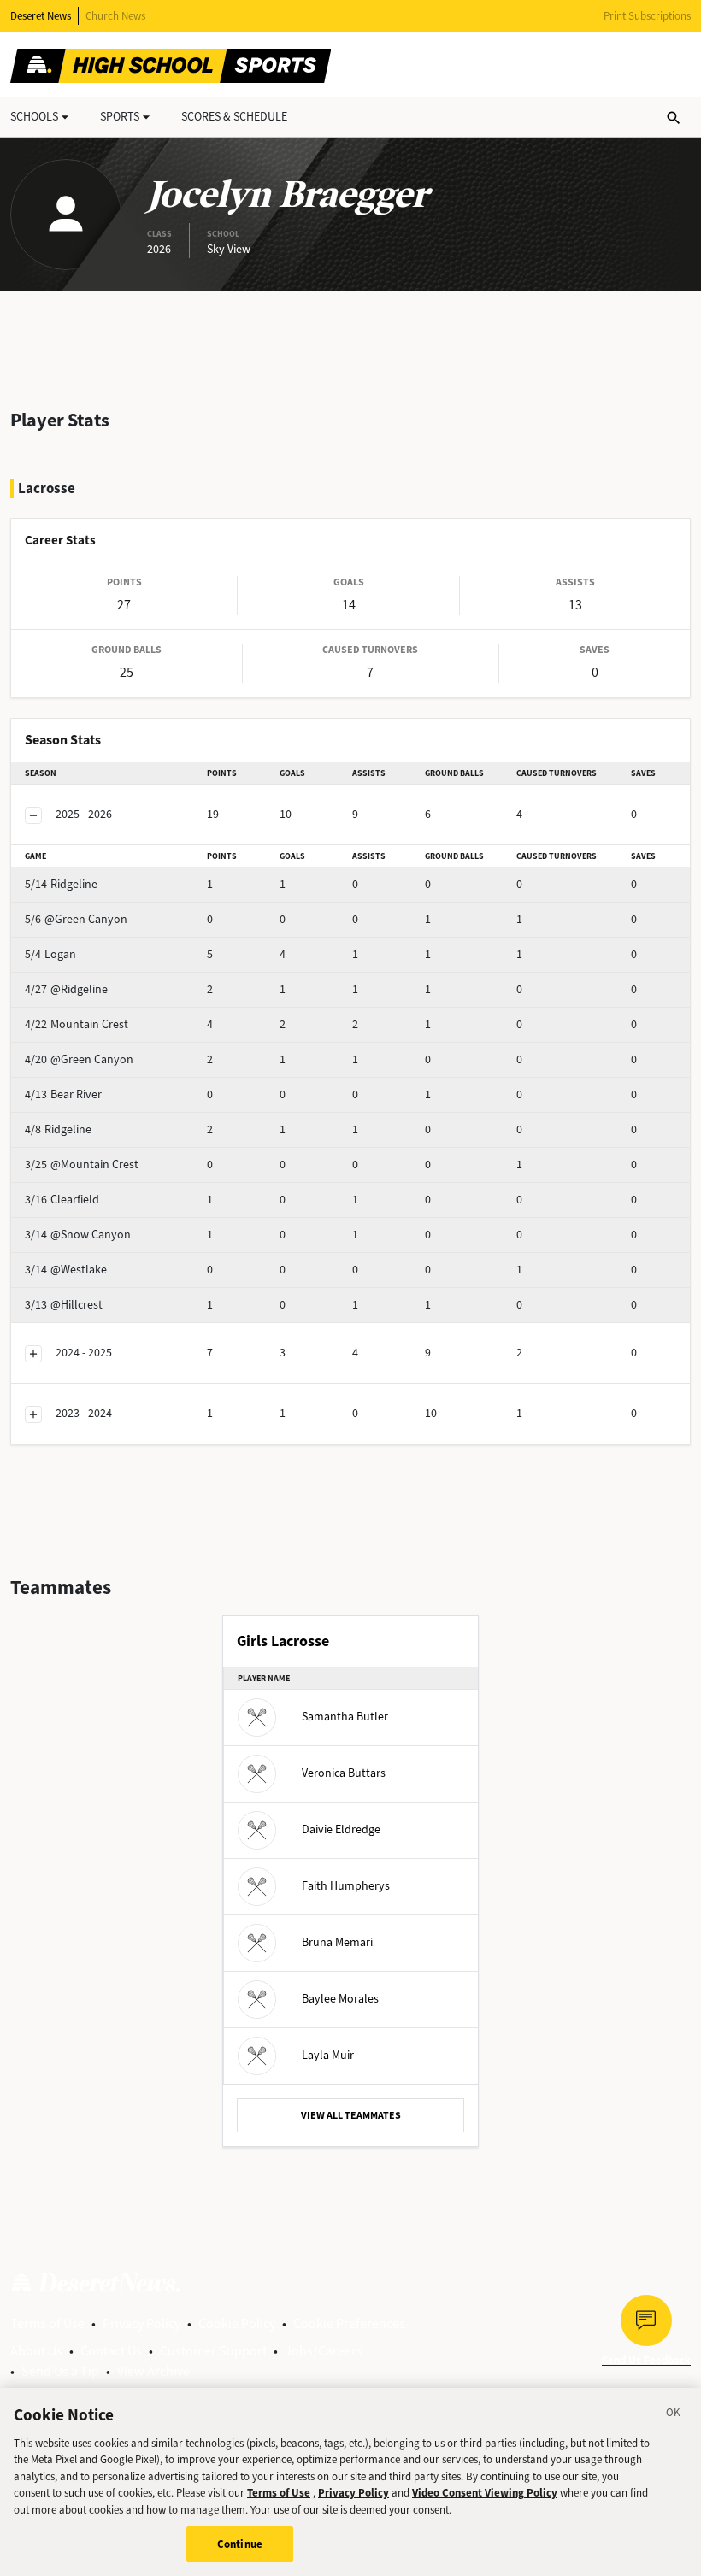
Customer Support (213, 2351)
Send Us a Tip (60, 2371)
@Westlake (66, 1270)
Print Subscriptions (647, 16)
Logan (50, 954)
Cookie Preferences (349, 2323)
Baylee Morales (340, 1998)
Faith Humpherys (346, 1885)
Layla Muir (328, 2054)
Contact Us (111, 2351)
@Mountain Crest (82, 1164)
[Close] (674, 2415)
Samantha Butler (345, 1716)
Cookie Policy (237, 2323)
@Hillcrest (64, 1305)
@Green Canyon (76, 919)
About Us (36, 2351)
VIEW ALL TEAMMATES (351, 2115)
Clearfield (62, 1200)
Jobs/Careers (324, 2351)
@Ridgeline (66, 989)
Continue (240, 2544)
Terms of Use (47, 2323)
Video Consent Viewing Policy (485, 2493)
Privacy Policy (141, 2323)
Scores (234, 117)
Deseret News (41, 16)
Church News (115, 16)
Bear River (63, 1094)
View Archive (153, 2371)
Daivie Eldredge (341, 1829)
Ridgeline (61, 884)
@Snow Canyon (78, 1235)
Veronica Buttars (344, 1772)
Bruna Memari (337, 1941)
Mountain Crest (77, 1024)
